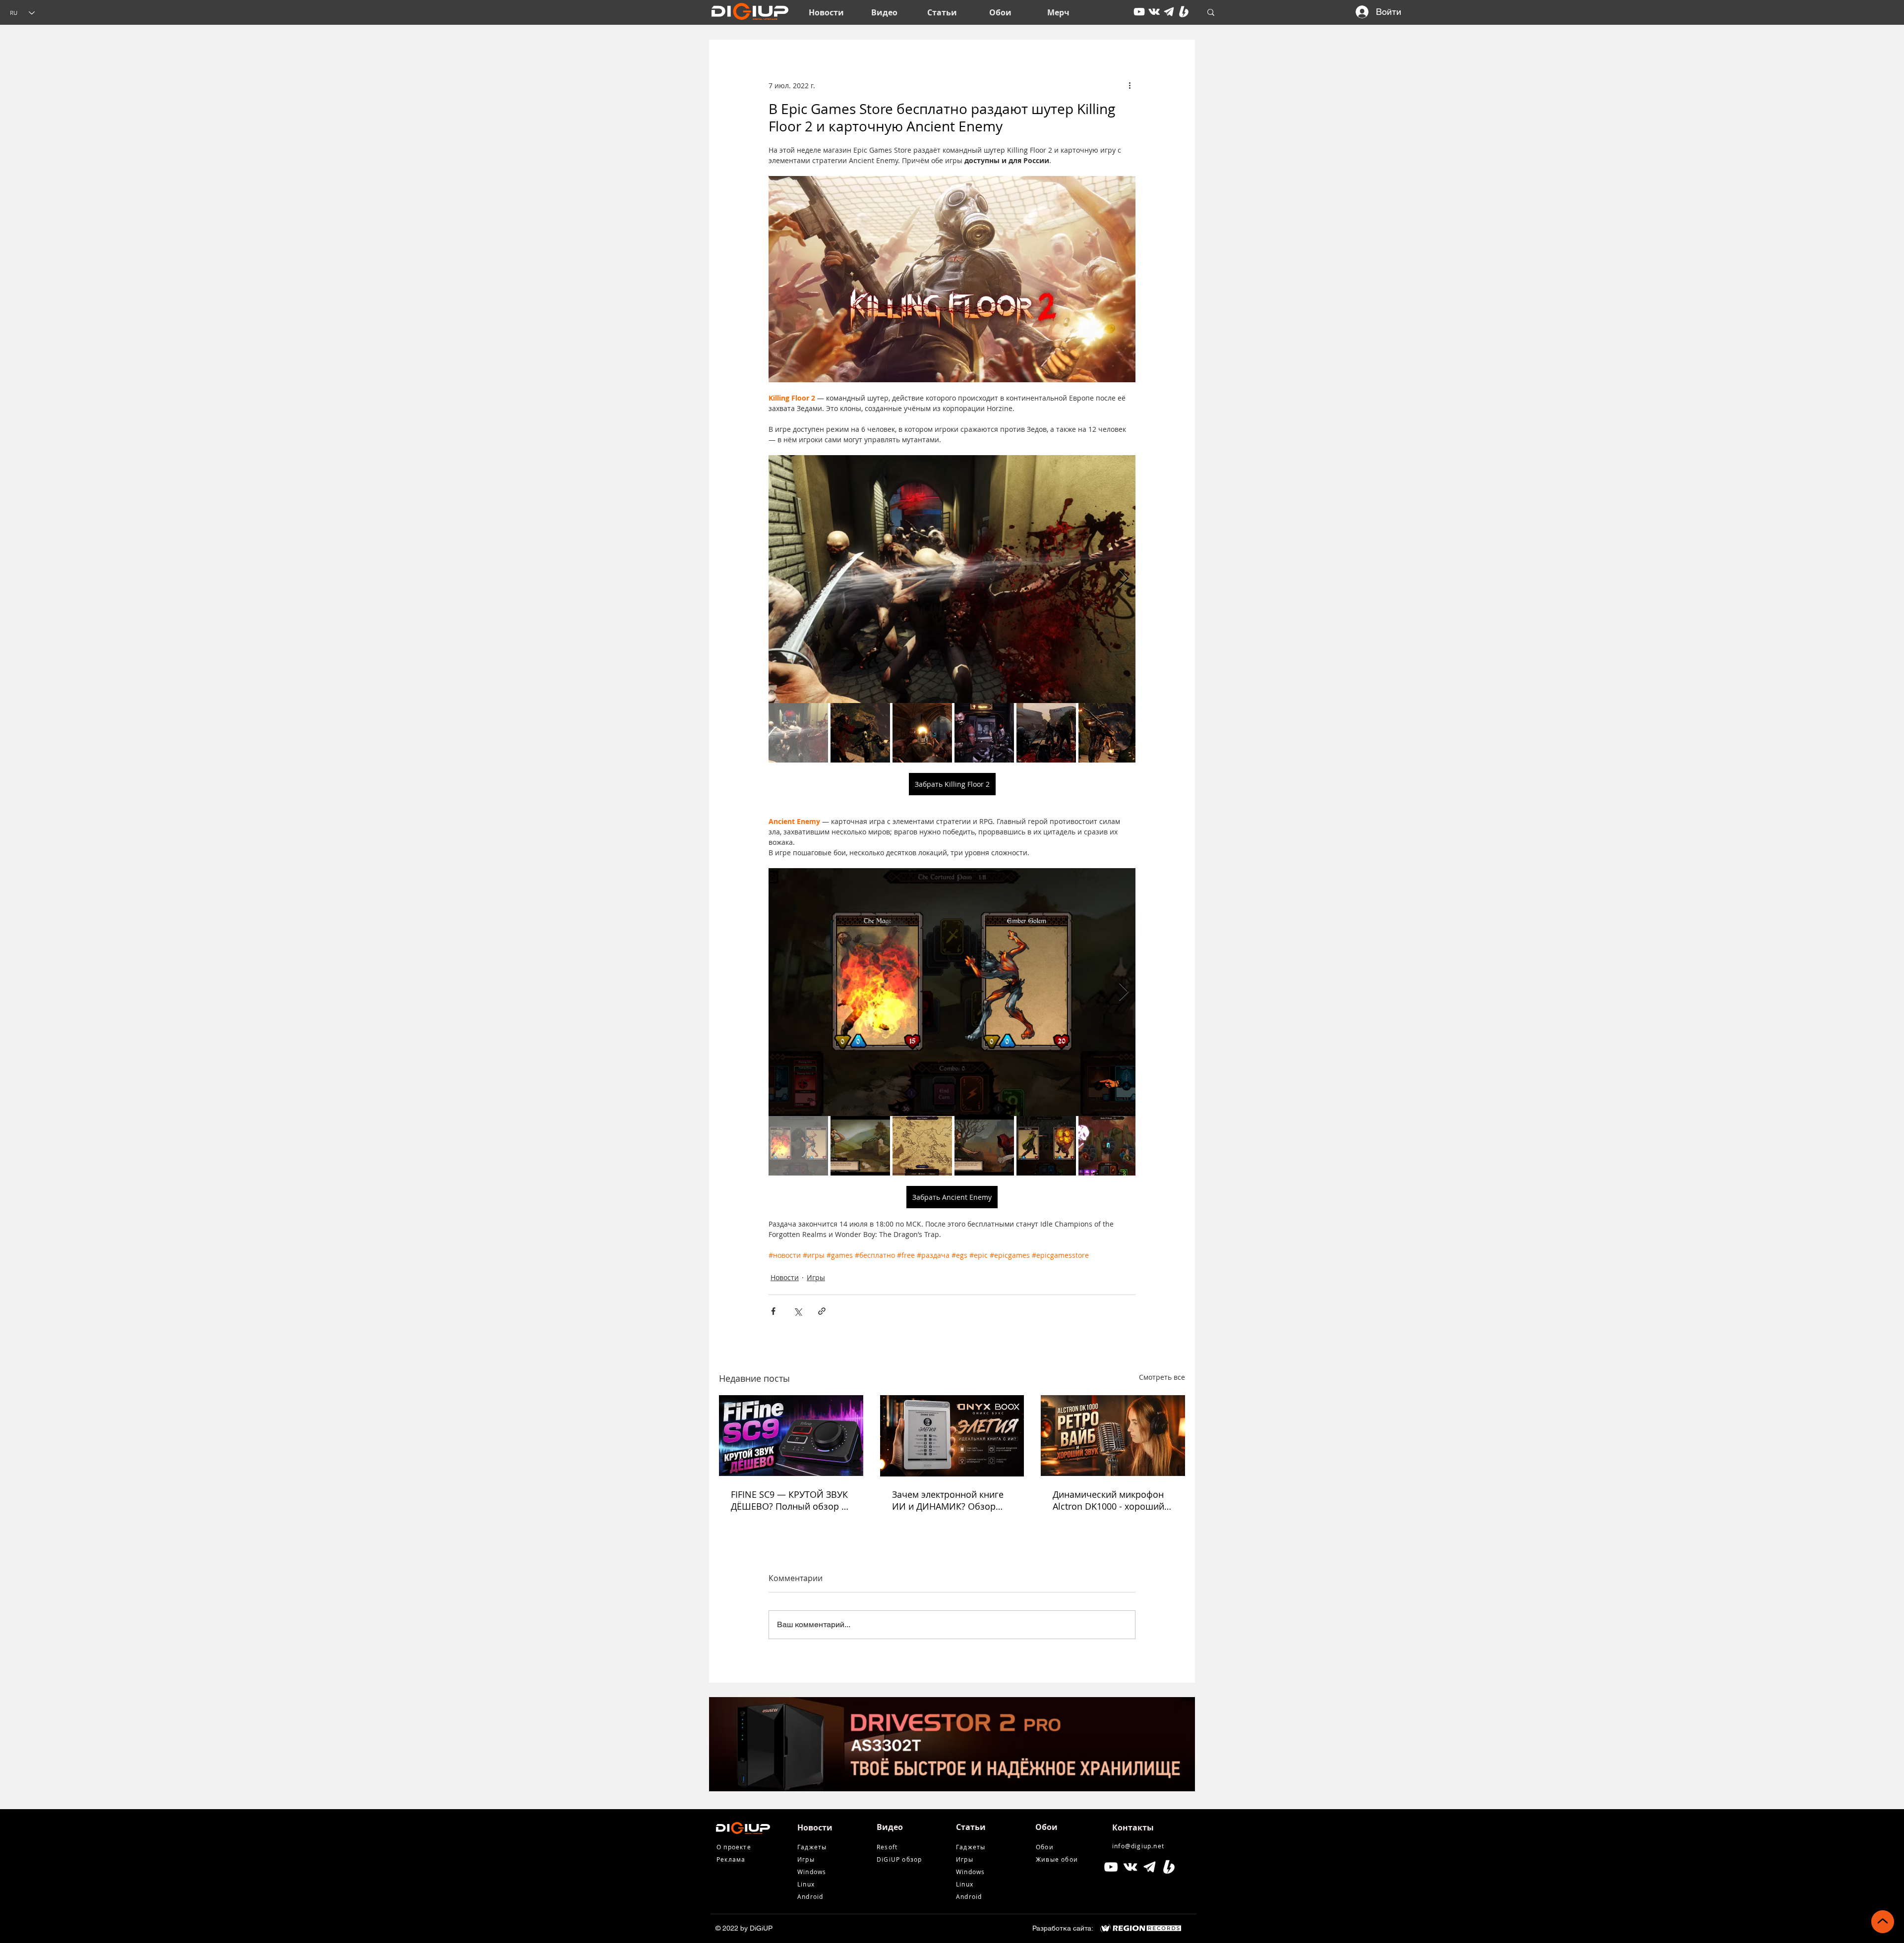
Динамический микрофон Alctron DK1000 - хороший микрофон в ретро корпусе (1111, 1500)
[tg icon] (1169, 12)
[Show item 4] (984, 733)
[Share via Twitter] (798, 1311)
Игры (816, 1277)
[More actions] (1130, 85)
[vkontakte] (1154, 12)
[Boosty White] (1184, 12)
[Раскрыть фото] (952, 579)
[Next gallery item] (1124, 579)
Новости (785, 1277)
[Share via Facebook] (773, 1311)
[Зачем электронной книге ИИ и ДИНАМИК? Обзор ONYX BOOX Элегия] (952, 1436)
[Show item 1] (798, 733)
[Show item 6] (1108, 733)
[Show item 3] (922, 733)
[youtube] (1139, 12)
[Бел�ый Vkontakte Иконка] (1130, 1867)
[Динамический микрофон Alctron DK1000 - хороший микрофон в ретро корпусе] (1113, 1436)
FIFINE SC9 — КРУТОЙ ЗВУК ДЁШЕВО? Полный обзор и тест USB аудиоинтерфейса (789, 1500)
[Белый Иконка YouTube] (1111, 1867)
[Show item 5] (1046, 733)
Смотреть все (1162, 1377)
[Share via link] (822, 1311)
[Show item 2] (860, 733)
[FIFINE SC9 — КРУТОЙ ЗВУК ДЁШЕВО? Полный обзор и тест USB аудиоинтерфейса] (791, 1436)
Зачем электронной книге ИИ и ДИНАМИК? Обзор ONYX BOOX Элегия (948, 1500)
